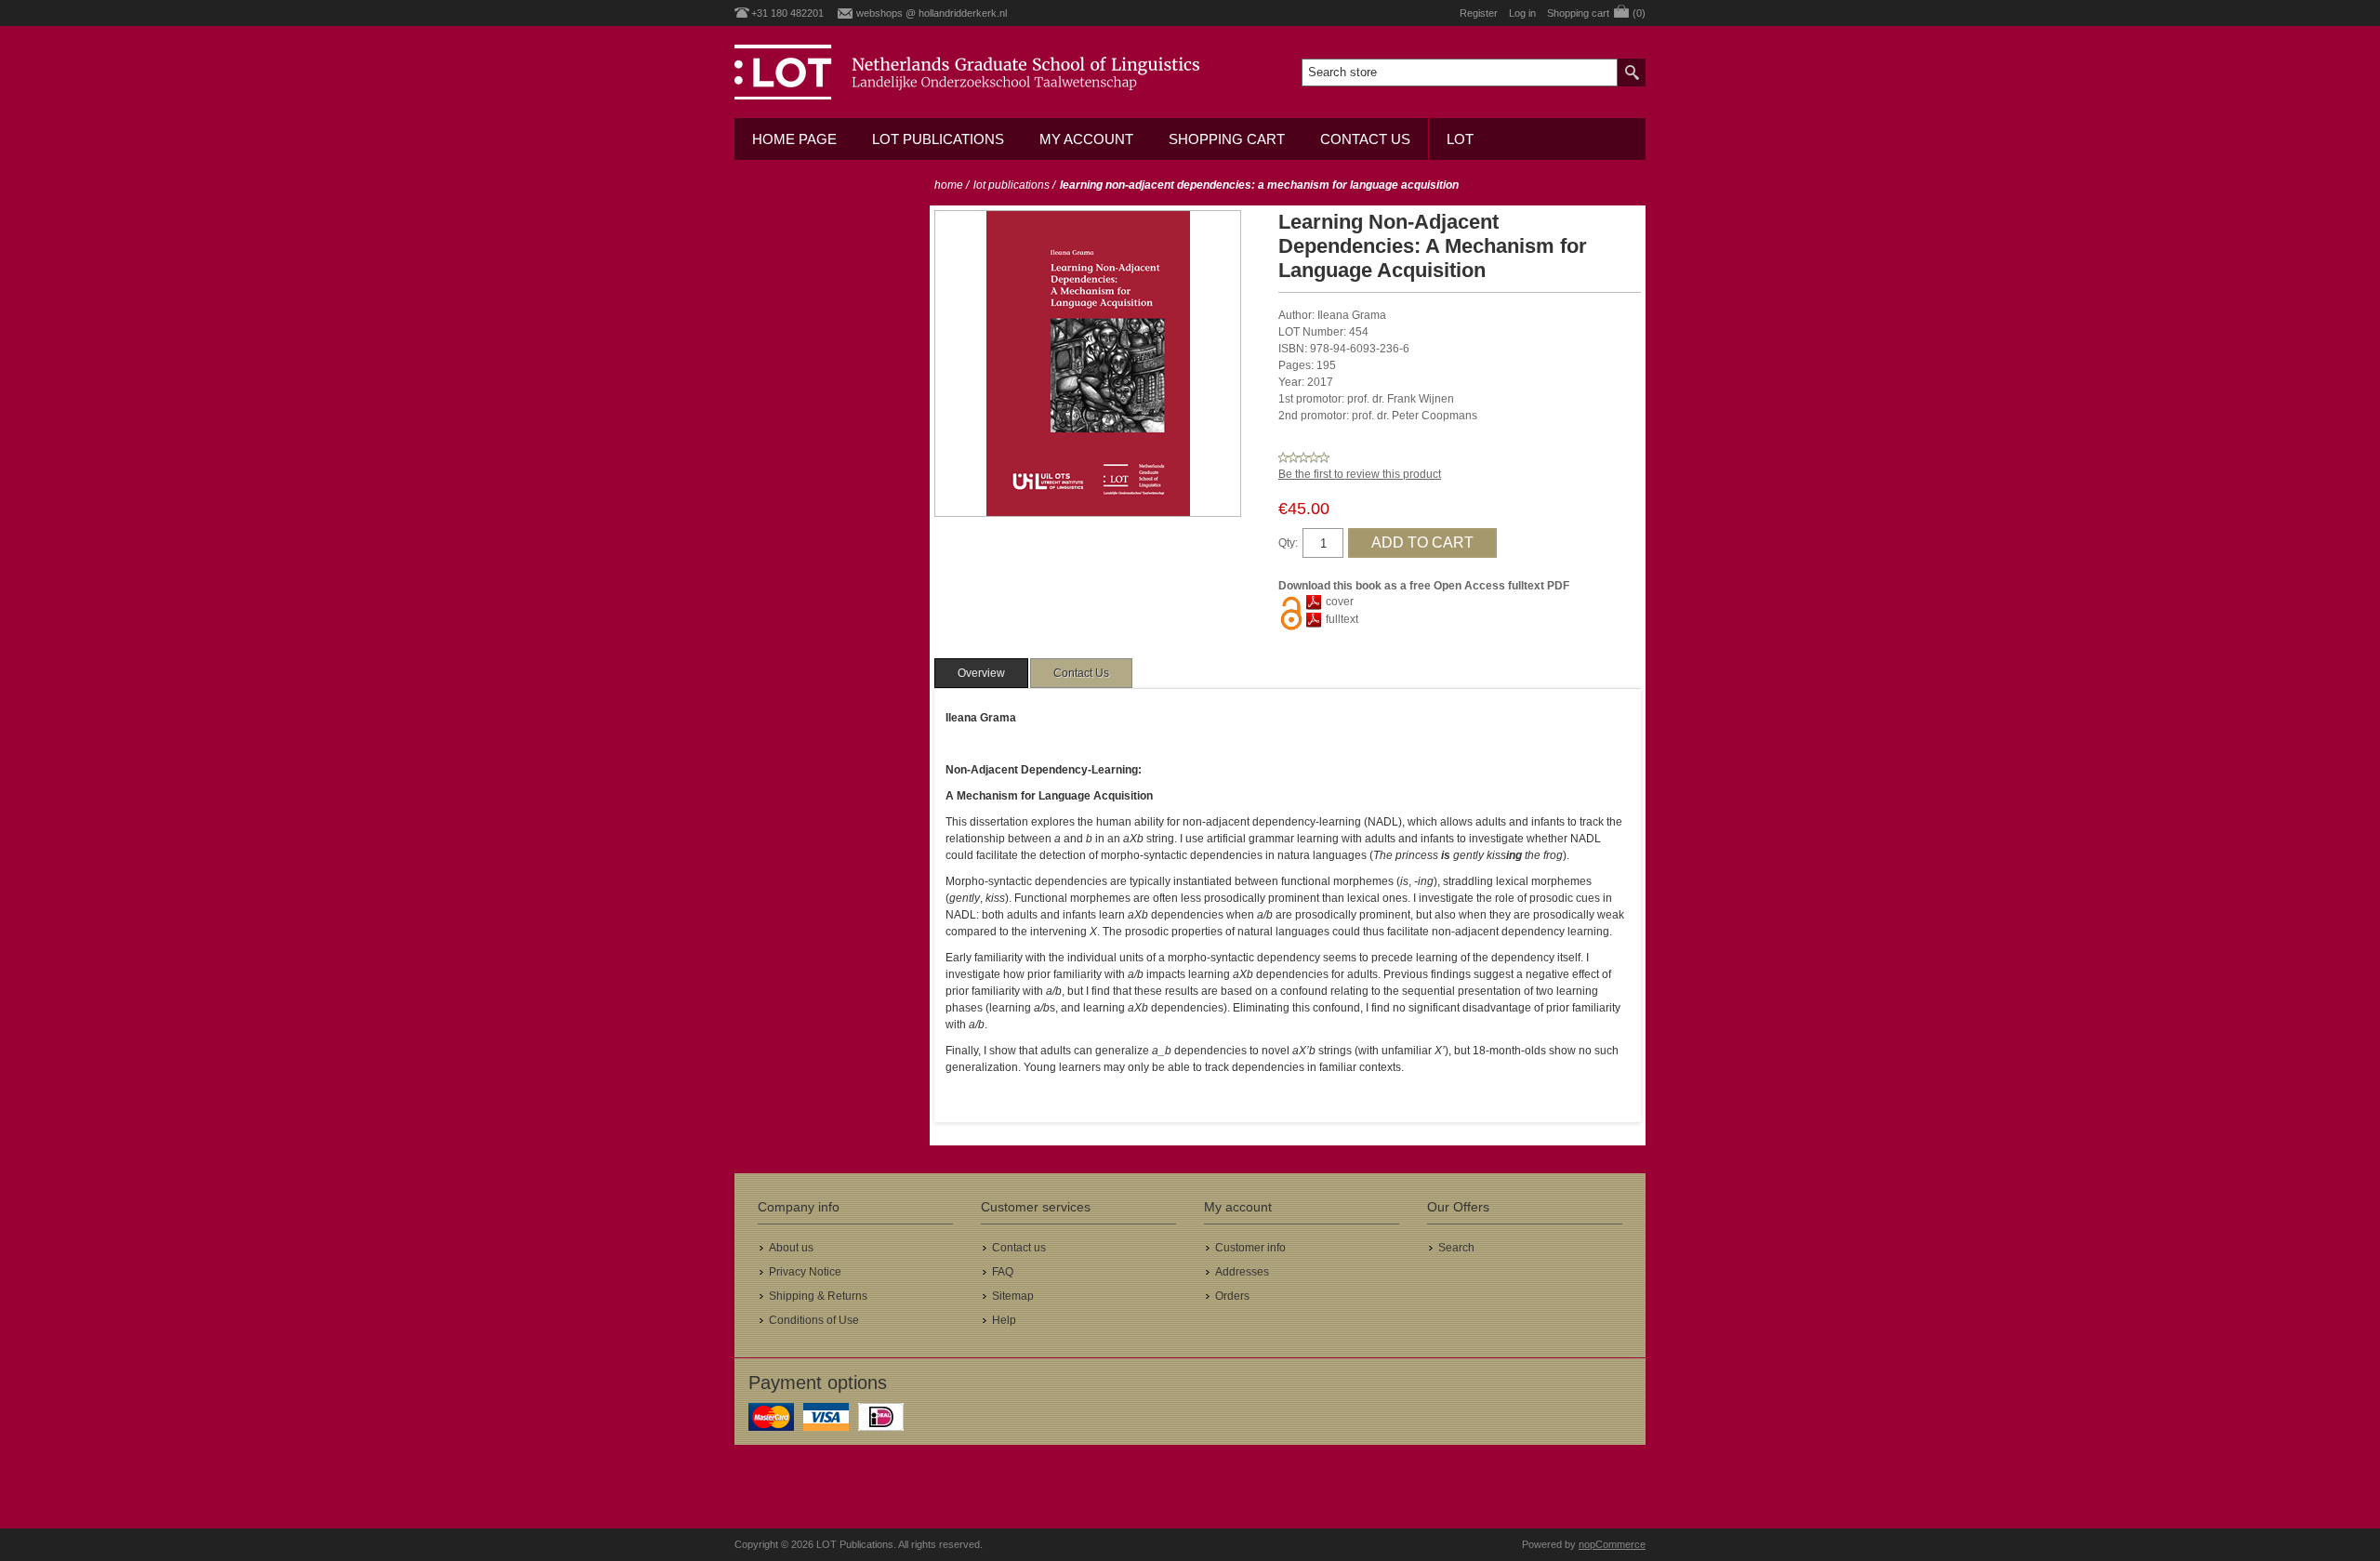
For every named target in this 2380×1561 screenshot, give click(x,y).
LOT (1460, 139)
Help (1004, 1320)
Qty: (1288, 543)
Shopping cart (1227, 139)
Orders (1232, 1296)
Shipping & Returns (818, 1296)
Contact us (1365, 139)
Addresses (1242, 1272)
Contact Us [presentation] (1081, 673)
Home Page (794, 139)
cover (1340, 602)
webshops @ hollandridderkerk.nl (932, 13)
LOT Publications (938, 139)
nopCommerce (1612, 1544)
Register (1479, 13)
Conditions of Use (814, 1320)
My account (1086, 139)
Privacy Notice (805, 1272)
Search (1456, 1248)
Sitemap (1013, 1296)
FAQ (1003, 1272)
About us (791, 1248)
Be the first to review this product (1360, 474)
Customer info (1250, 1248)
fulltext (1342, 619)
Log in (1522, 13)
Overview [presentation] (981, 673)
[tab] (981, 673)
